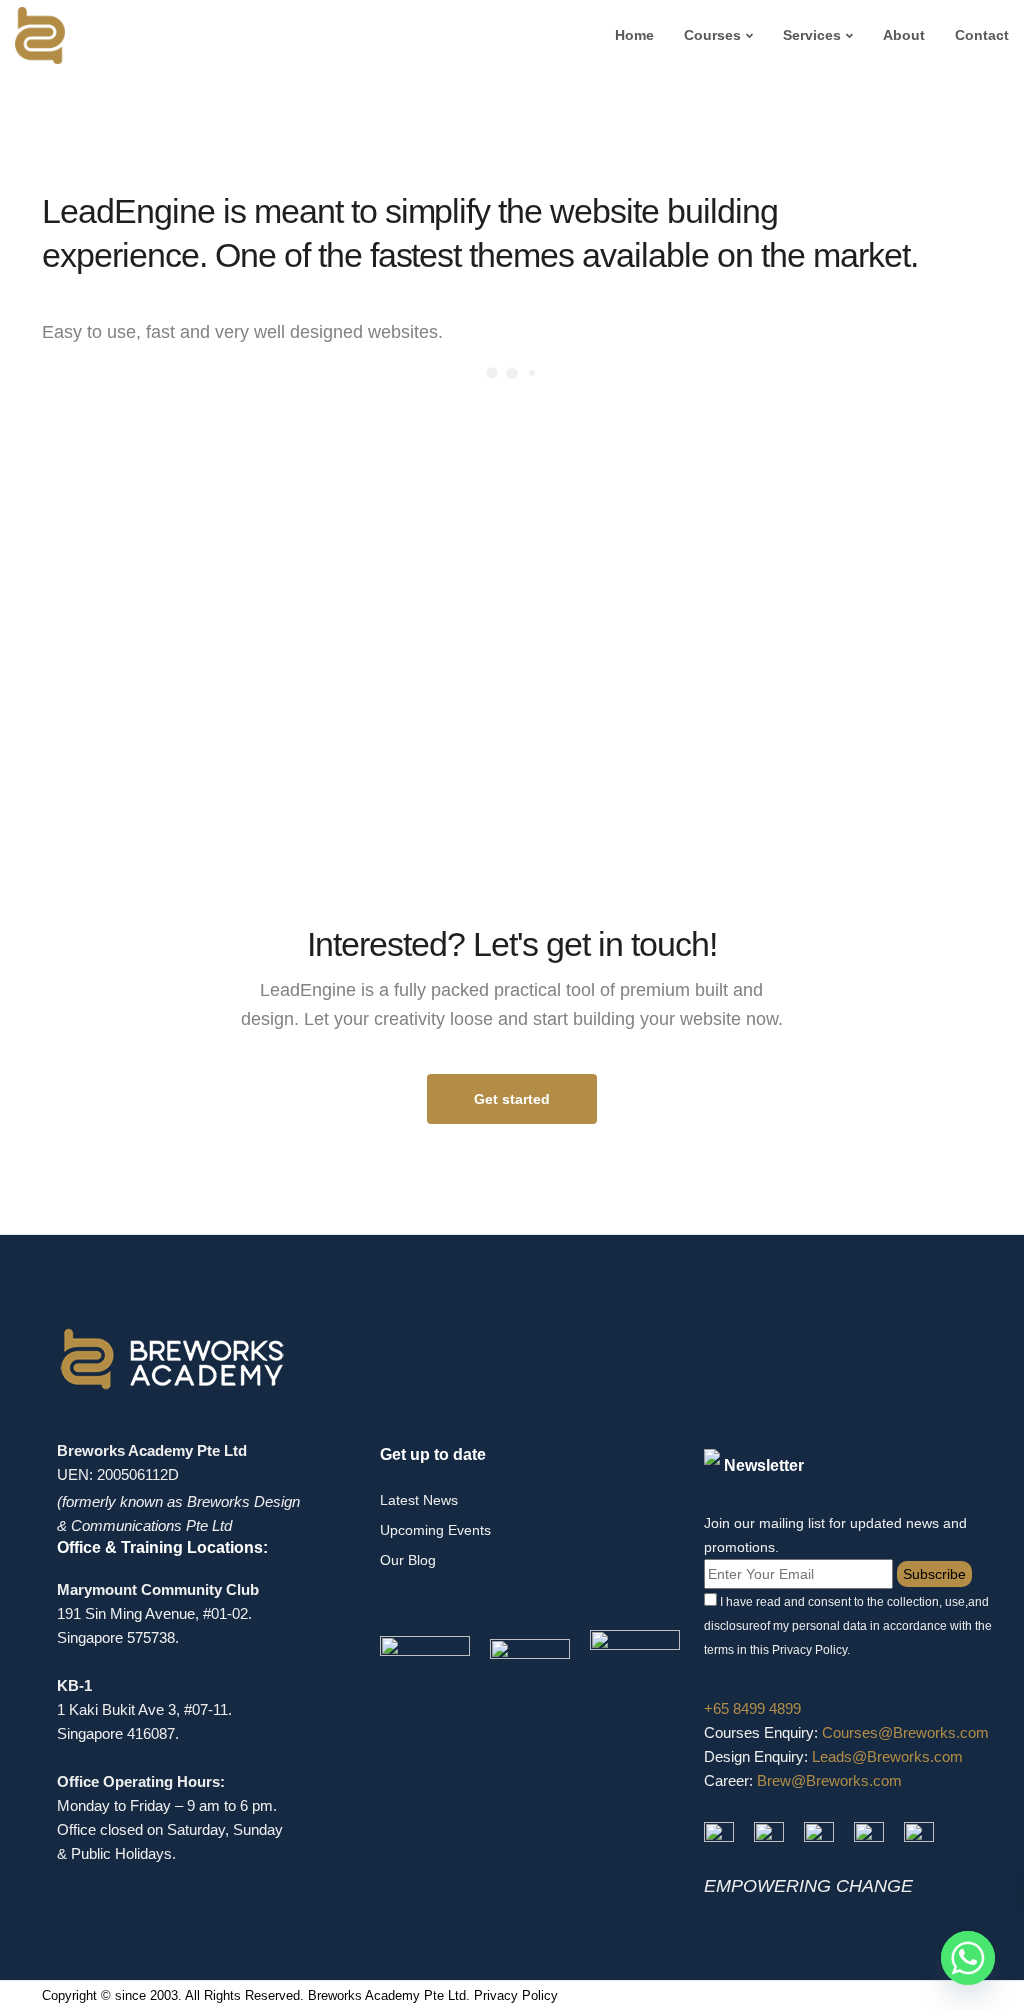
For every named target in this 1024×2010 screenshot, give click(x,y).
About (904, 35)
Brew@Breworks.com (829, 1780)
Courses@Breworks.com (905, 1732)
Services (812, 35)
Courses (712, 35)
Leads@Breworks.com (887, 1756)
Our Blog (408, 1560)
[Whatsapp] (968, 1958)
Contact (982, 35)
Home (634, 35)
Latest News (419, 1500)
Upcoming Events (435, 1530)
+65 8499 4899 (752, 1708)
